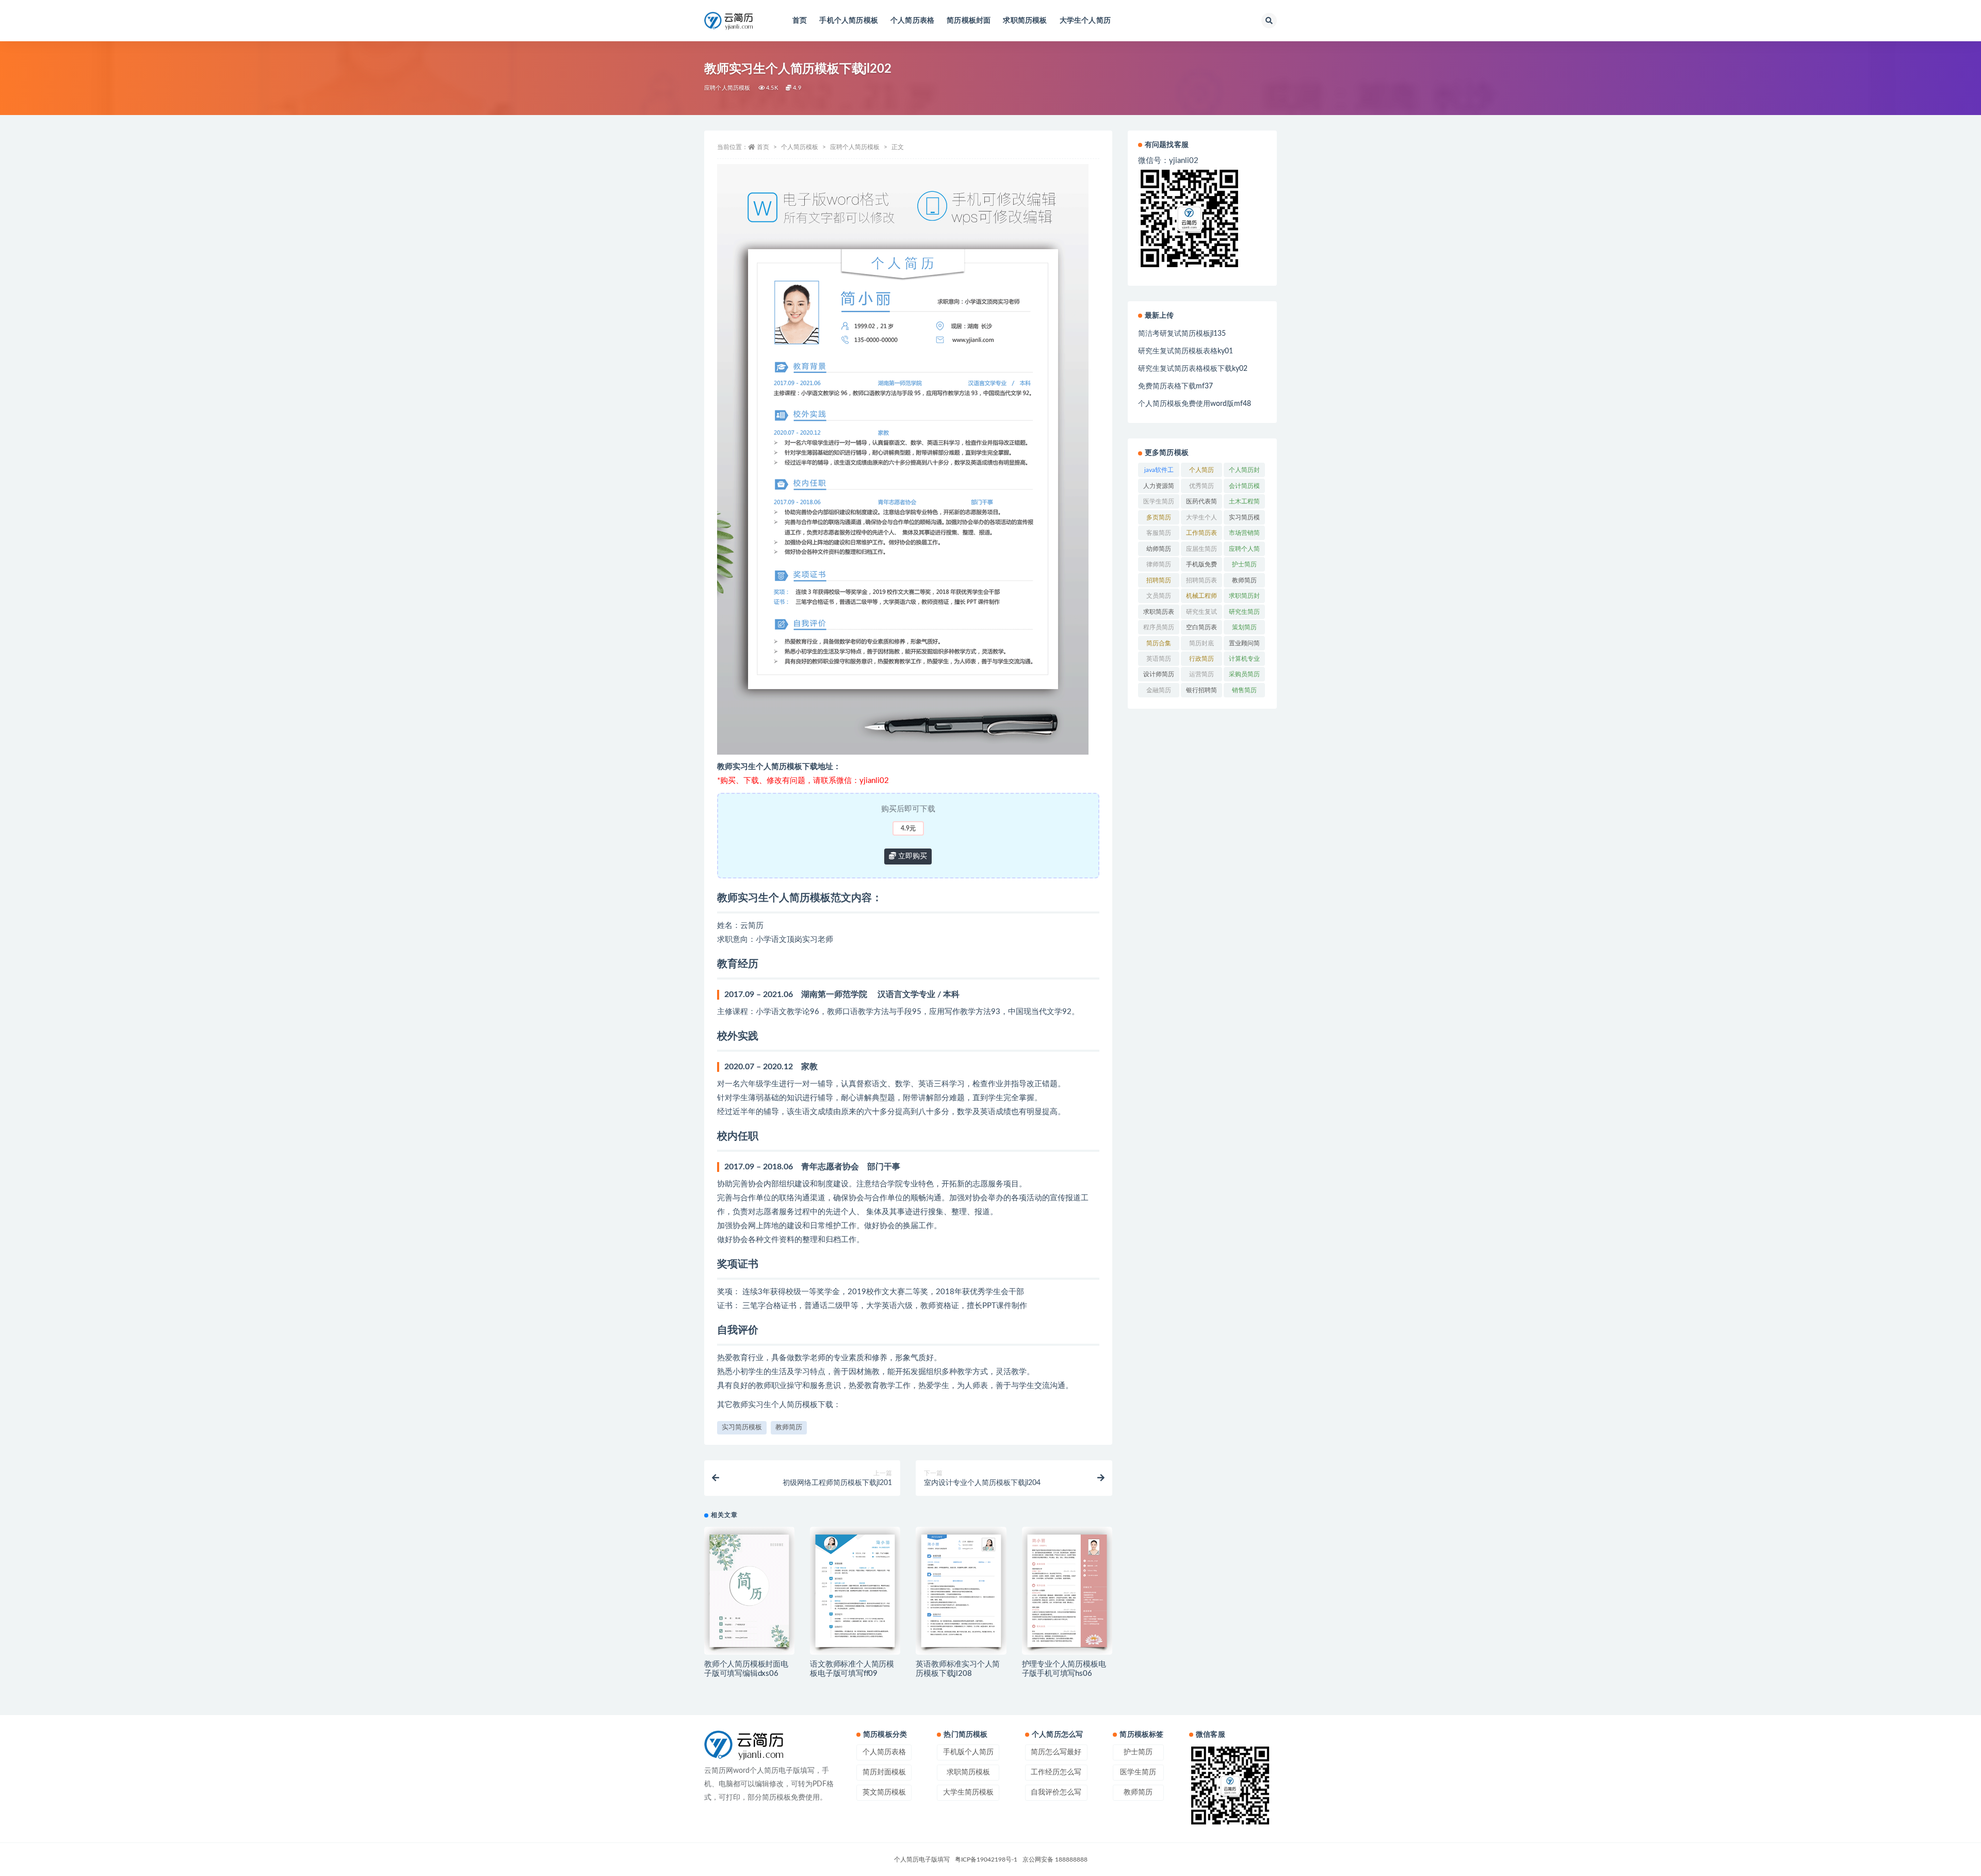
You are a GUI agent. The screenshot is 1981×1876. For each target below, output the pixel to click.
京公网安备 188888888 (1055, 1859)
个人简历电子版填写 (922, 1859)
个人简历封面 (1244, 472)
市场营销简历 (1244, 535)
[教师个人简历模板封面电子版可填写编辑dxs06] (749, 1591)
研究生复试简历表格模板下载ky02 (1193, 369)
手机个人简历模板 (849, 21)
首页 (800, 21)
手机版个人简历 (968, 1752)
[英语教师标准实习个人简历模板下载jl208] (961, 1591)
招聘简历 (1159, 580)
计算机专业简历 (1244, 661)
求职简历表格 (1159, 614)
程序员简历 (1159, 627)
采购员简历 (1244, 674)
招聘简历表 (1201, 580)
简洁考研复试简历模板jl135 (1182, 334)
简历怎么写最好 (1056, 1752)
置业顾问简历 (1244, 645)
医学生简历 (1159, 501)
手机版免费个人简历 (1201, 566)
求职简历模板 (1025, 21)
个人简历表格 (912, 21)
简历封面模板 (884, 1772)
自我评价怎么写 (1056, 1792)
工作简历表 (1201, 533)
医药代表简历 (1201, 503)
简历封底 (1201, 643)
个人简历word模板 (1202, 472)
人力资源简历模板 (1159, 488)
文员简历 (1159, 596)
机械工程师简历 (1201, 598)
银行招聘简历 (1201, 692)
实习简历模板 (742, 1428)
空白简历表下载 (1201, 629)
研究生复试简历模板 (1201, 614)
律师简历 (1159, 564)
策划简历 (1244, 627)
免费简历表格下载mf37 (1175, 386)
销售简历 (1244, 690)
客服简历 (1159, 533)
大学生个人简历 (1085, 21)
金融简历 (1159, 690)
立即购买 (912, 856)
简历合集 (1159, 643)
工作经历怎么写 (1056, 1772)
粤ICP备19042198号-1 (986, 1859)
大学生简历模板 (968, 1792)
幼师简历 (1159, 549)
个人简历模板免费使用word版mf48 (1195, 404)
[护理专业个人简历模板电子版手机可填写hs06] (1067, 1591)
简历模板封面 (969, 21)
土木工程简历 (1244, 503)
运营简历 (1201, 674)
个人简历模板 (800, 147)
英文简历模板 (884, 1792)
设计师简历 (1159, 674)
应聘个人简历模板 (727, 88)
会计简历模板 (1244, 488)
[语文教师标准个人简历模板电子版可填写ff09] (855, 1591)
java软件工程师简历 (1159, 472)
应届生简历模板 (1201, 551)
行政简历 (1201, 659)
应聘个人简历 (1244, 551)
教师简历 (789, 1428)
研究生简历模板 (1244, 614)
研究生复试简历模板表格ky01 (1186, 351)
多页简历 (1159, 517)
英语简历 (1159, 659)
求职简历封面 (1244, 598)
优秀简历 (1201, 486)
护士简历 (1244, 564)
